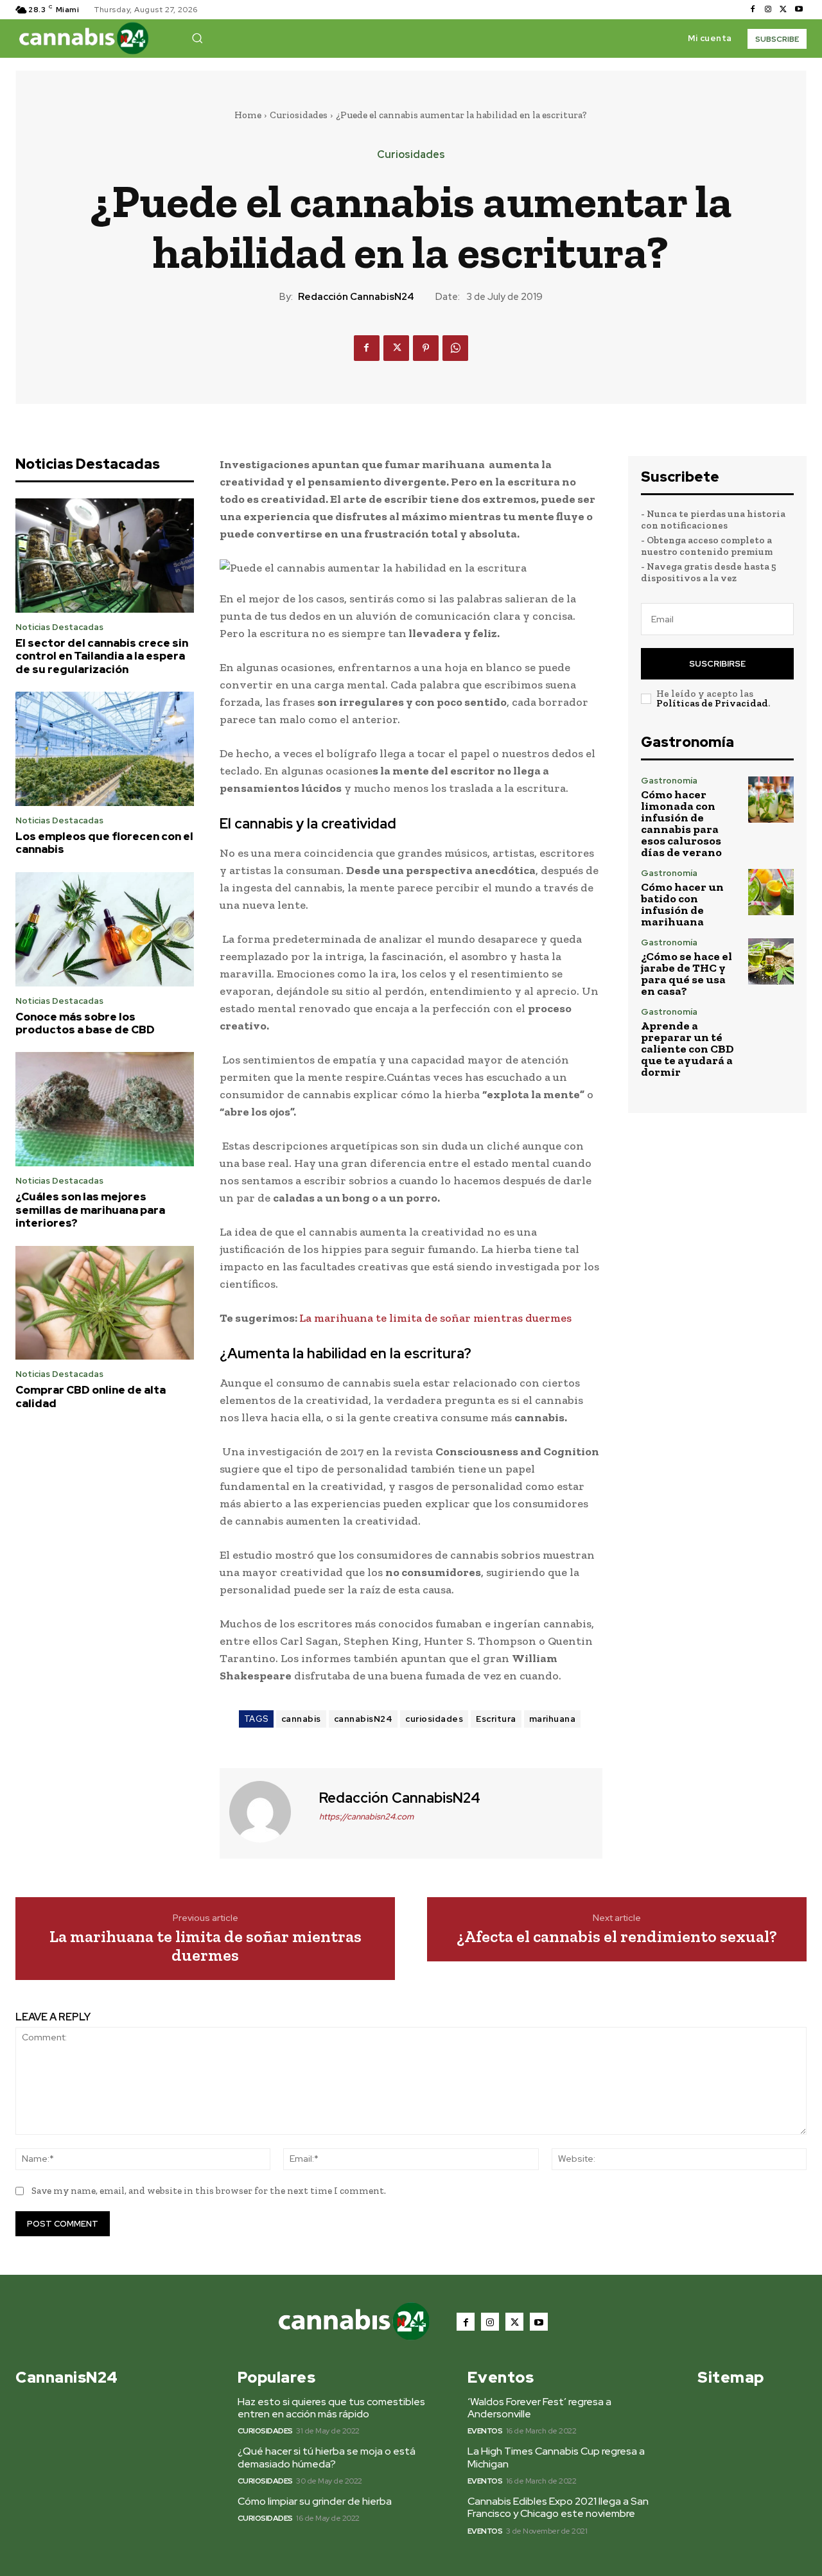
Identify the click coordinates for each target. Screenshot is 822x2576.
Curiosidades (299, 115)
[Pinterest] (426, 348)
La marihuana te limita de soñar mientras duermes (435, 1318)
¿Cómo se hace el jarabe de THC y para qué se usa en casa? (686, 974)
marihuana (553, 1719)
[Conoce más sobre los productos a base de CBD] (105, 929)
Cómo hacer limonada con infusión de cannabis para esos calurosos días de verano (681, 823)
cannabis (301, 1719)
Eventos (485, 2431)
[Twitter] (783, 10)
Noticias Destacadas (59, 627)
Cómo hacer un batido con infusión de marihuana (682, 904)
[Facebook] (753, 10)
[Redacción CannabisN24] (268, 1812)
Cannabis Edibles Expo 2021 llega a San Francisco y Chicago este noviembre (558, 2507)
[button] (197, 38)
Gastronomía (669, 781)
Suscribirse (717, 664)
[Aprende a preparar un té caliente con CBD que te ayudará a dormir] (771, 1030)
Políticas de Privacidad (712, 703)
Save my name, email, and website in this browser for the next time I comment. (209, 2191)
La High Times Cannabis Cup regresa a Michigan (556, 2457)
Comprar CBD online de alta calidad (91, 1396)
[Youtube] (799, 10)
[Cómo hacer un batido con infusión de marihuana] (771, 892)
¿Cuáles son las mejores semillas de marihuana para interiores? (90, 1210)
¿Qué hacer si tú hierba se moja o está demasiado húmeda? (327, 2457)
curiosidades (434, 1719)
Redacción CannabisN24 (356, 297)
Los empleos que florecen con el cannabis (104, 843)
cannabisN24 (363, 1719)
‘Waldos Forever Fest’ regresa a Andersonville (539, 2408)
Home (248, 115)
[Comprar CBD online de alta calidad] (105, 1303)
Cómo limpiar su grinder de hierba (315, 2501)
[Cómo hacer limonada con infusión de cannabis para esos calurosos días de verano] (771, 799)
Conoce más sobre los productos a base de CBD (85, 1023)
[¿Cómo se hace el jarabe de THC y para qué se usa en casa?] (771, 961)
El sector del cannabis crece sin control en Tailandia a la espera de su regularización (102, 656)
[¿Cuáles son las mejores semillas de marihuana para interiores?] (105, 1109)
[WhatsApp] (455, 348)
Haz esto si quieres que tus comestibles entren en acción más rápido (331, 2408)
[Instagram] (768, 10)
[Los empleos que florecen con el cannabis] (105, 749)
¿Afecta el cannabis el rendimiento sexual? (617, 1937)
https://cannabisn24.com (366, 1817)
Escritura (496, 1719)
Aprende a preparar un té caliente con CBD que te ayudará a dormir (687, 1049)
